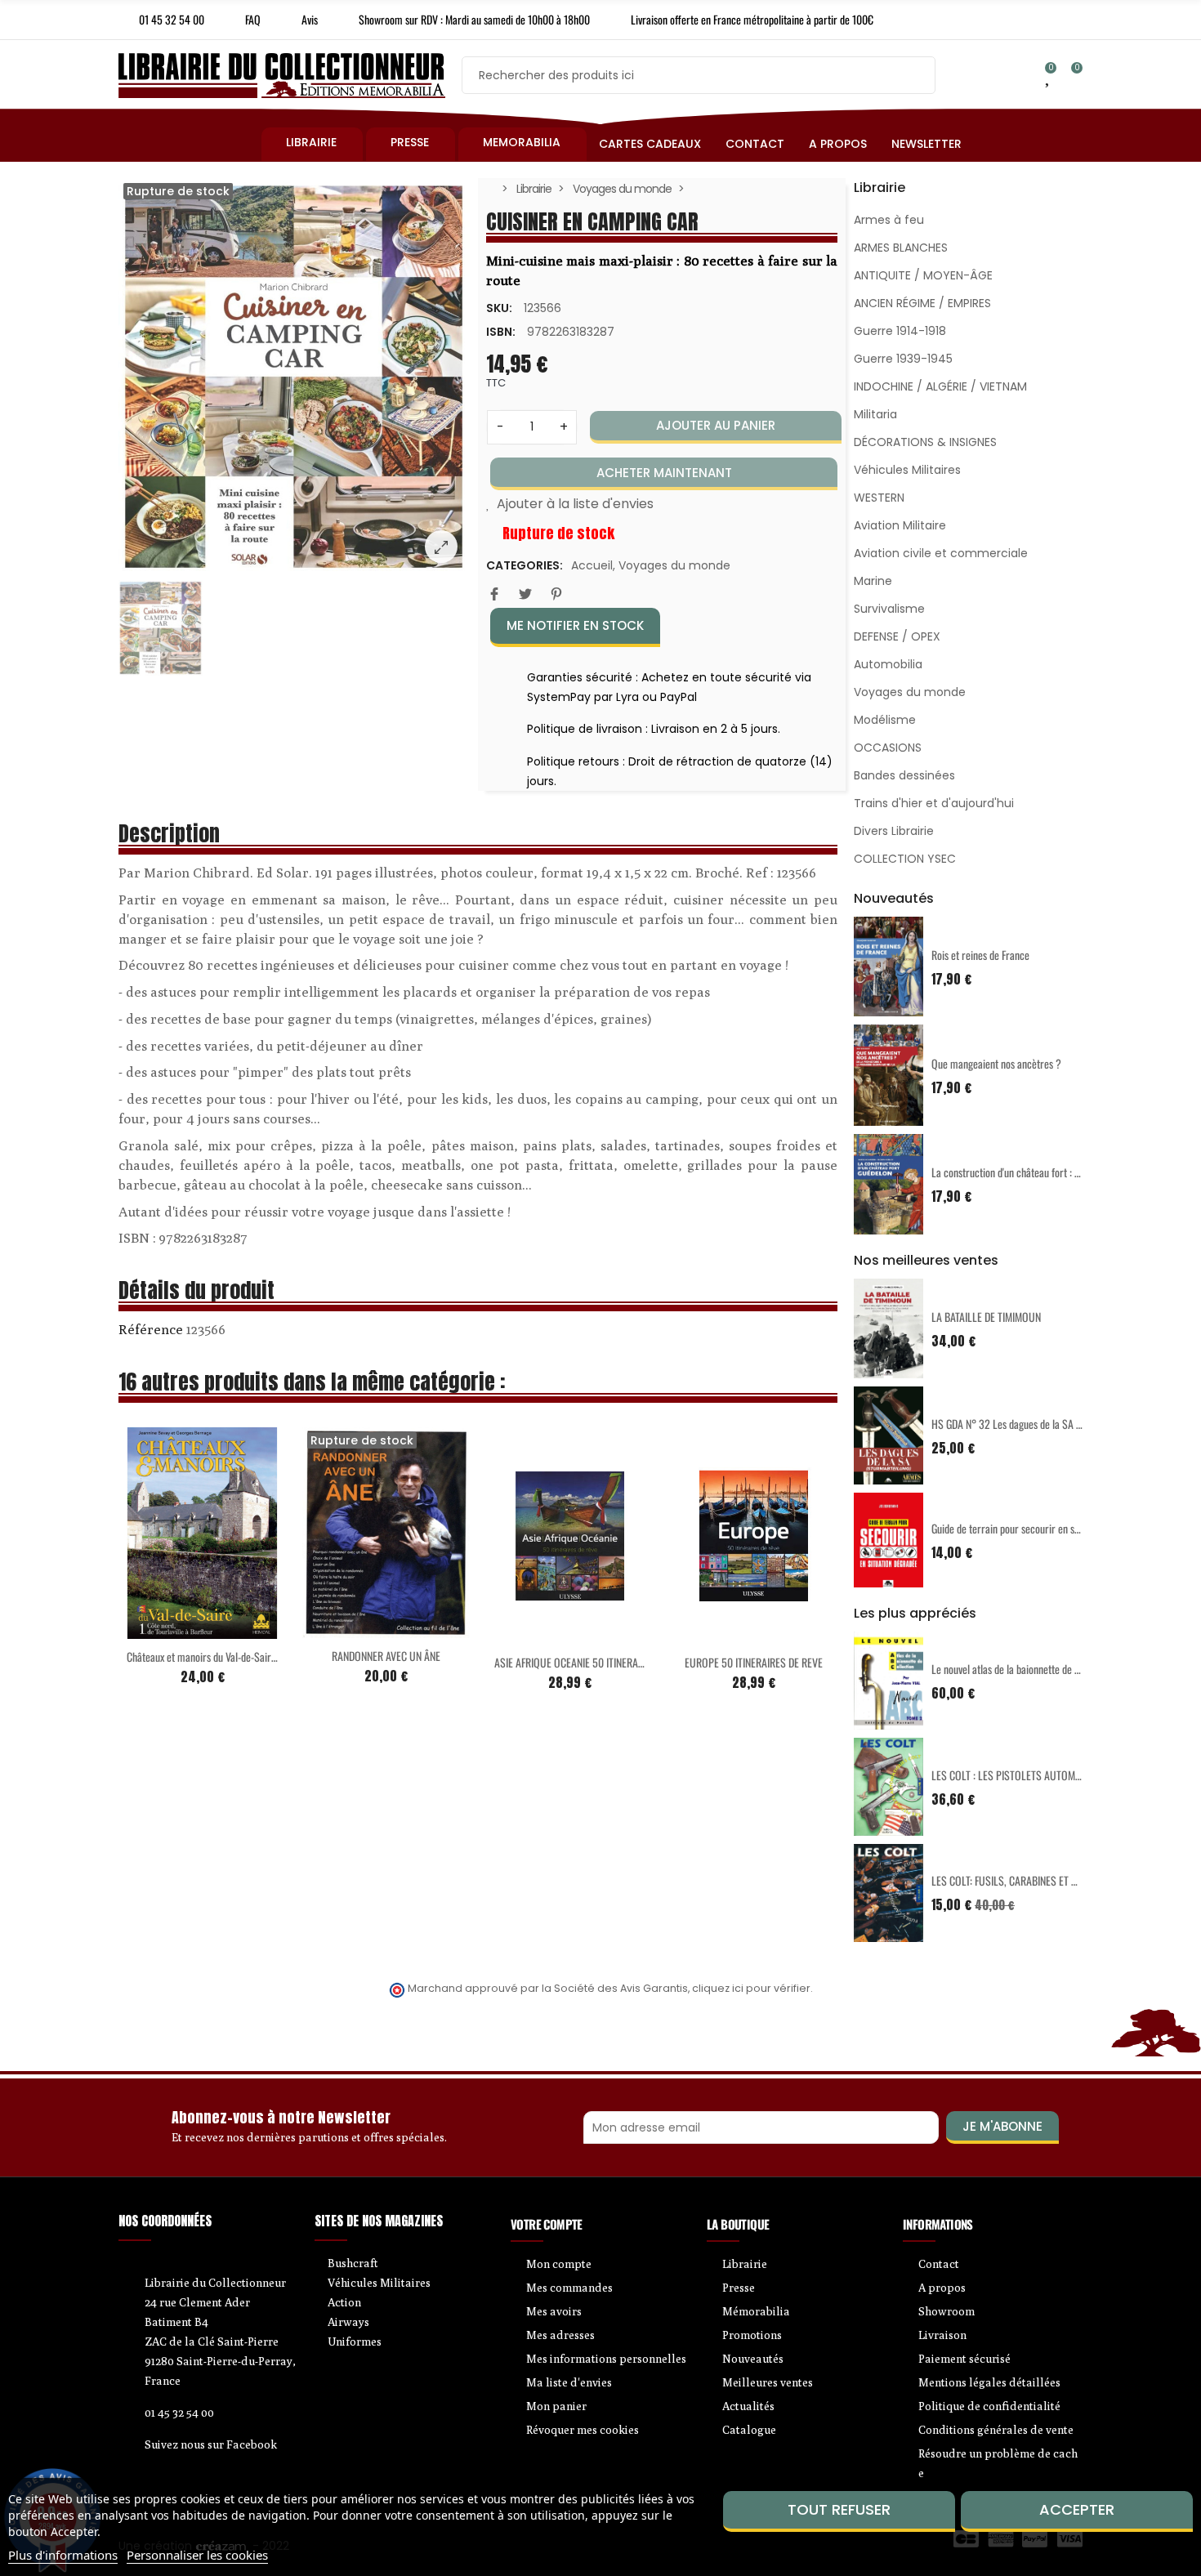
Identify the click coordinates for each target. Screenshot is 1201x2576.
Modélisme (885, 720)
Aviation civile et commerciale (941, 553)
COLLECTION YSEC (905, 859)
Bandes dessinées (904, 775)
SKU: (499, 308)
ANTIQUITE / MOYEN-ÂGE (923, 275)
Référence (151, 1329)
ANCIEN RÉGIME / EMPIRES (922, 303)
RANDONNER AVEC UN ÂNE (386, 1656)
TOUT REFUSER (839, 2509)
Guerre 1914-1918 (900, 331)
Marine (873, 581)
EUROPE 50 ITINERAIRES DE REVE (754, 1662)
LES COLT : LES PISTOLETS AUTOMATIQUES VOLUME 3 (1045, 1775)
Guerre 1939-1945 (903, 359)
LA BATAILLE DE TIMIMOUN (986, 1317)
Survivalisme (889, 609)
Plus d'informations (63, 2555)
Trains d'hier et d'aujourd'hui (934, 803)
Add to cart (168, 1629)
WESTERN (879, 498)
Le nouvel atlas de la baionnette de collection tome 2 (1039, 1669)
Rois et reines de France (980, 955)
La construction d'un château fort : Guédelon (1022, 1172)
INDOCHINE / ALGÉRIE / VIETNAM (940, 386)
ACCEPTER (1077, 2509)
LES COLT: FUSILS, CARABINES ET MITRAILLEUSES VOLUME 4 (1058, 1880)
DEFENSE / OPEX (897, 636)
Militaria (875, 414)
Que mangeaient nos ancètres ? (996, 1063)
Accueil (592, 565)
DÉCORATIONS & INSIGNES (925, 442)
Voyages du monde (674, 565)
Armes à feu (889, 220)
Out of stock (352, 1628)
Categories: (525, 565)
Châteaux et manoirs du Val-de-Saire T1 (207, 1656)
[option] (294, 377)
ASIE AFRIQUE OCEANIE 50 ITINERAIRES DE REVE (594, 1662)
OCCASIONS (888, 748)
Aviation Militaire (900, 525)
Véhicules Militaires (907, 470)
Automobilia (888, 664)
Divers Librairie (894, 831)
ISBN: (501, 332)
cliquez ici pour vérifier (751, 1988)
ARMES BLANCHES (901, 248)
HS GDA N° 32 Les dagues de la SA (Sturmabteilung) (1039, 1424)
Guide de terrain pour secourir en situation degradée (1039, 1528)
